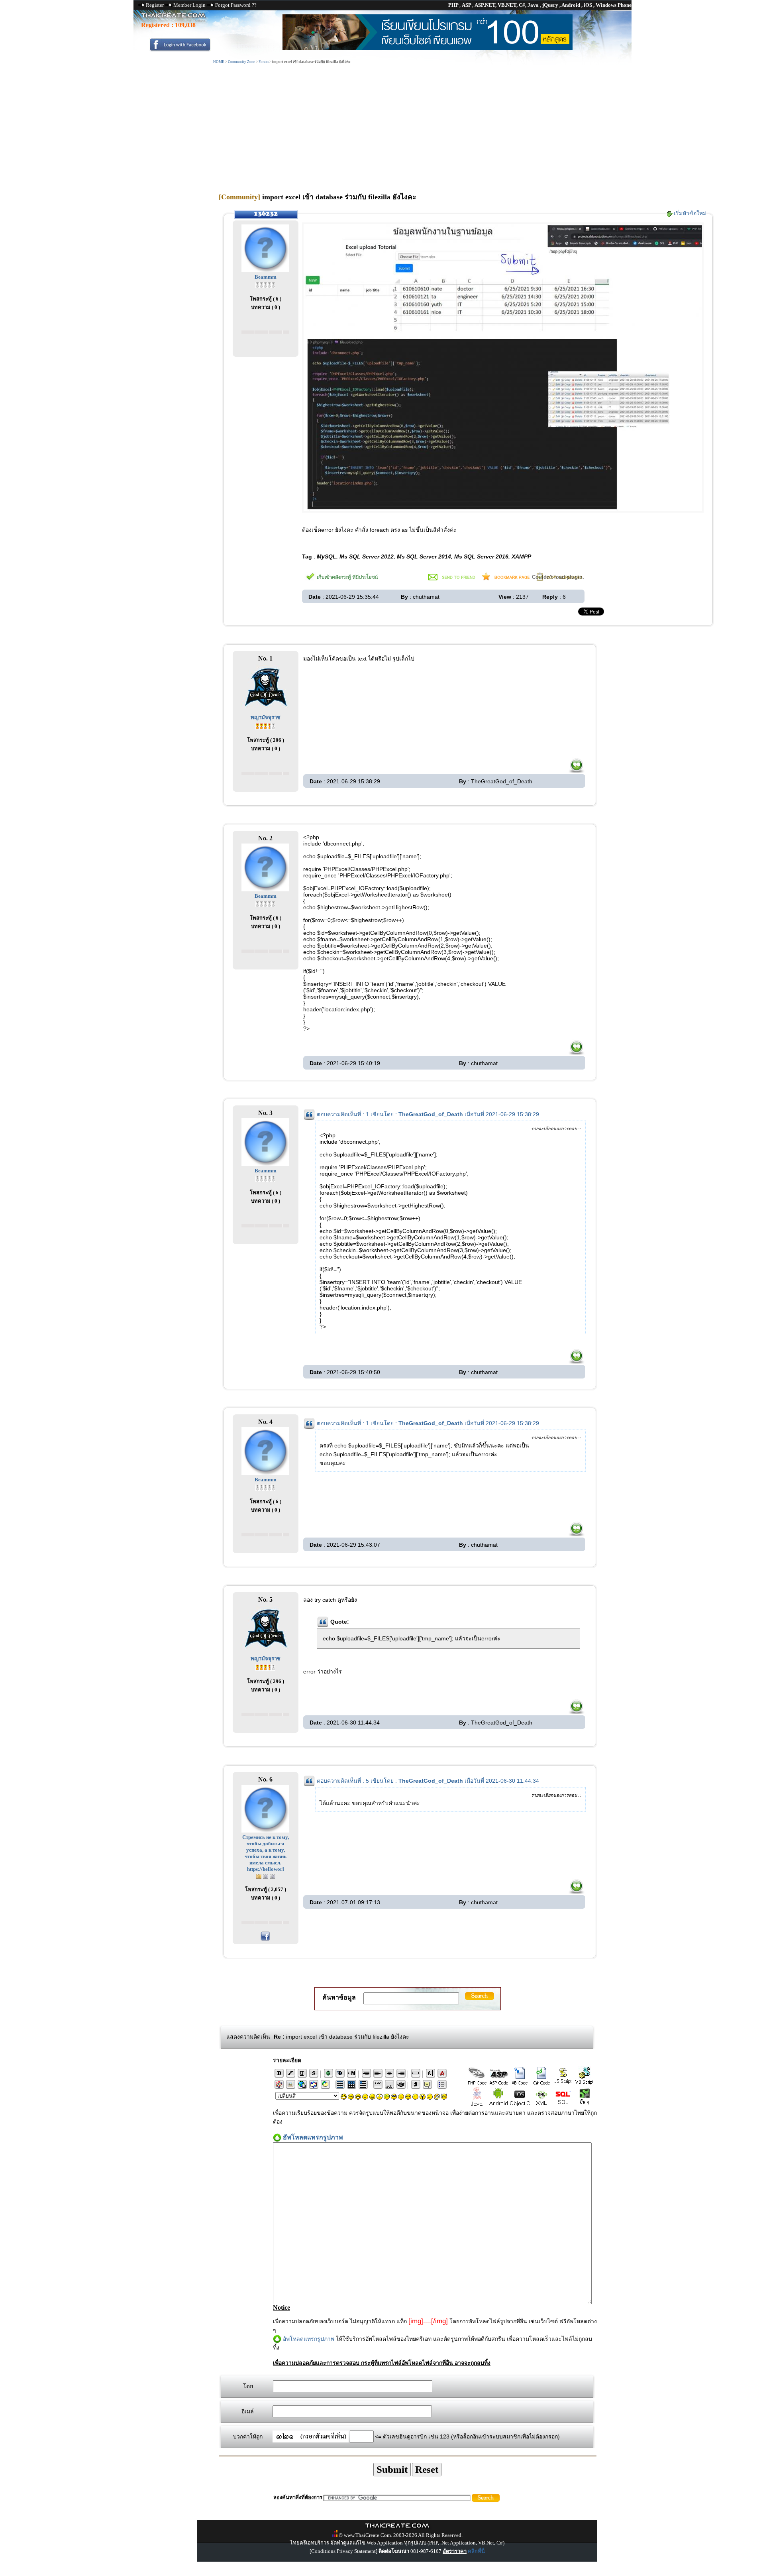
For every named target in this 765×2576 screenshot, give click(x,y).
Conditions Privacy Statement (343, 2551)
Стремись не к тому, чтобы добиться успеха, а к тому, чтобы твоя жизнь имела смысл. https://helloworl (266, 1853)
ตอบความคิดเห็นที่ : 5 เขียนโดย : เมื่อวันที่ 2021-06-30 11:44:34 (428, 1781)
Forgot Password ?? (236, 5)
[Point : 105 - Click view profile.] (266, 1876)
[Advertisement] (382, 125)
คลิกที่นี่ (476, 2551)
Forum (264, 62)
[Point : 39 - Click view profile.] (265, 726)
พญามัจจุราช (266, 717)
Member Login (189, 5)
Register (155, 5)
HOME (219, 62)
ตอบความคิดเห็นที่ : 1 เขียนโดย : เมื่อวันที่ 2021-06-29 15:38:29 (428, 1114)
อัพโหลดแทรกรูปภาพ (309, 2339)
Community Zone (241, 62)
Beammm (266, 277)
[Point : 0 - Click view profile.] (265, 284)
